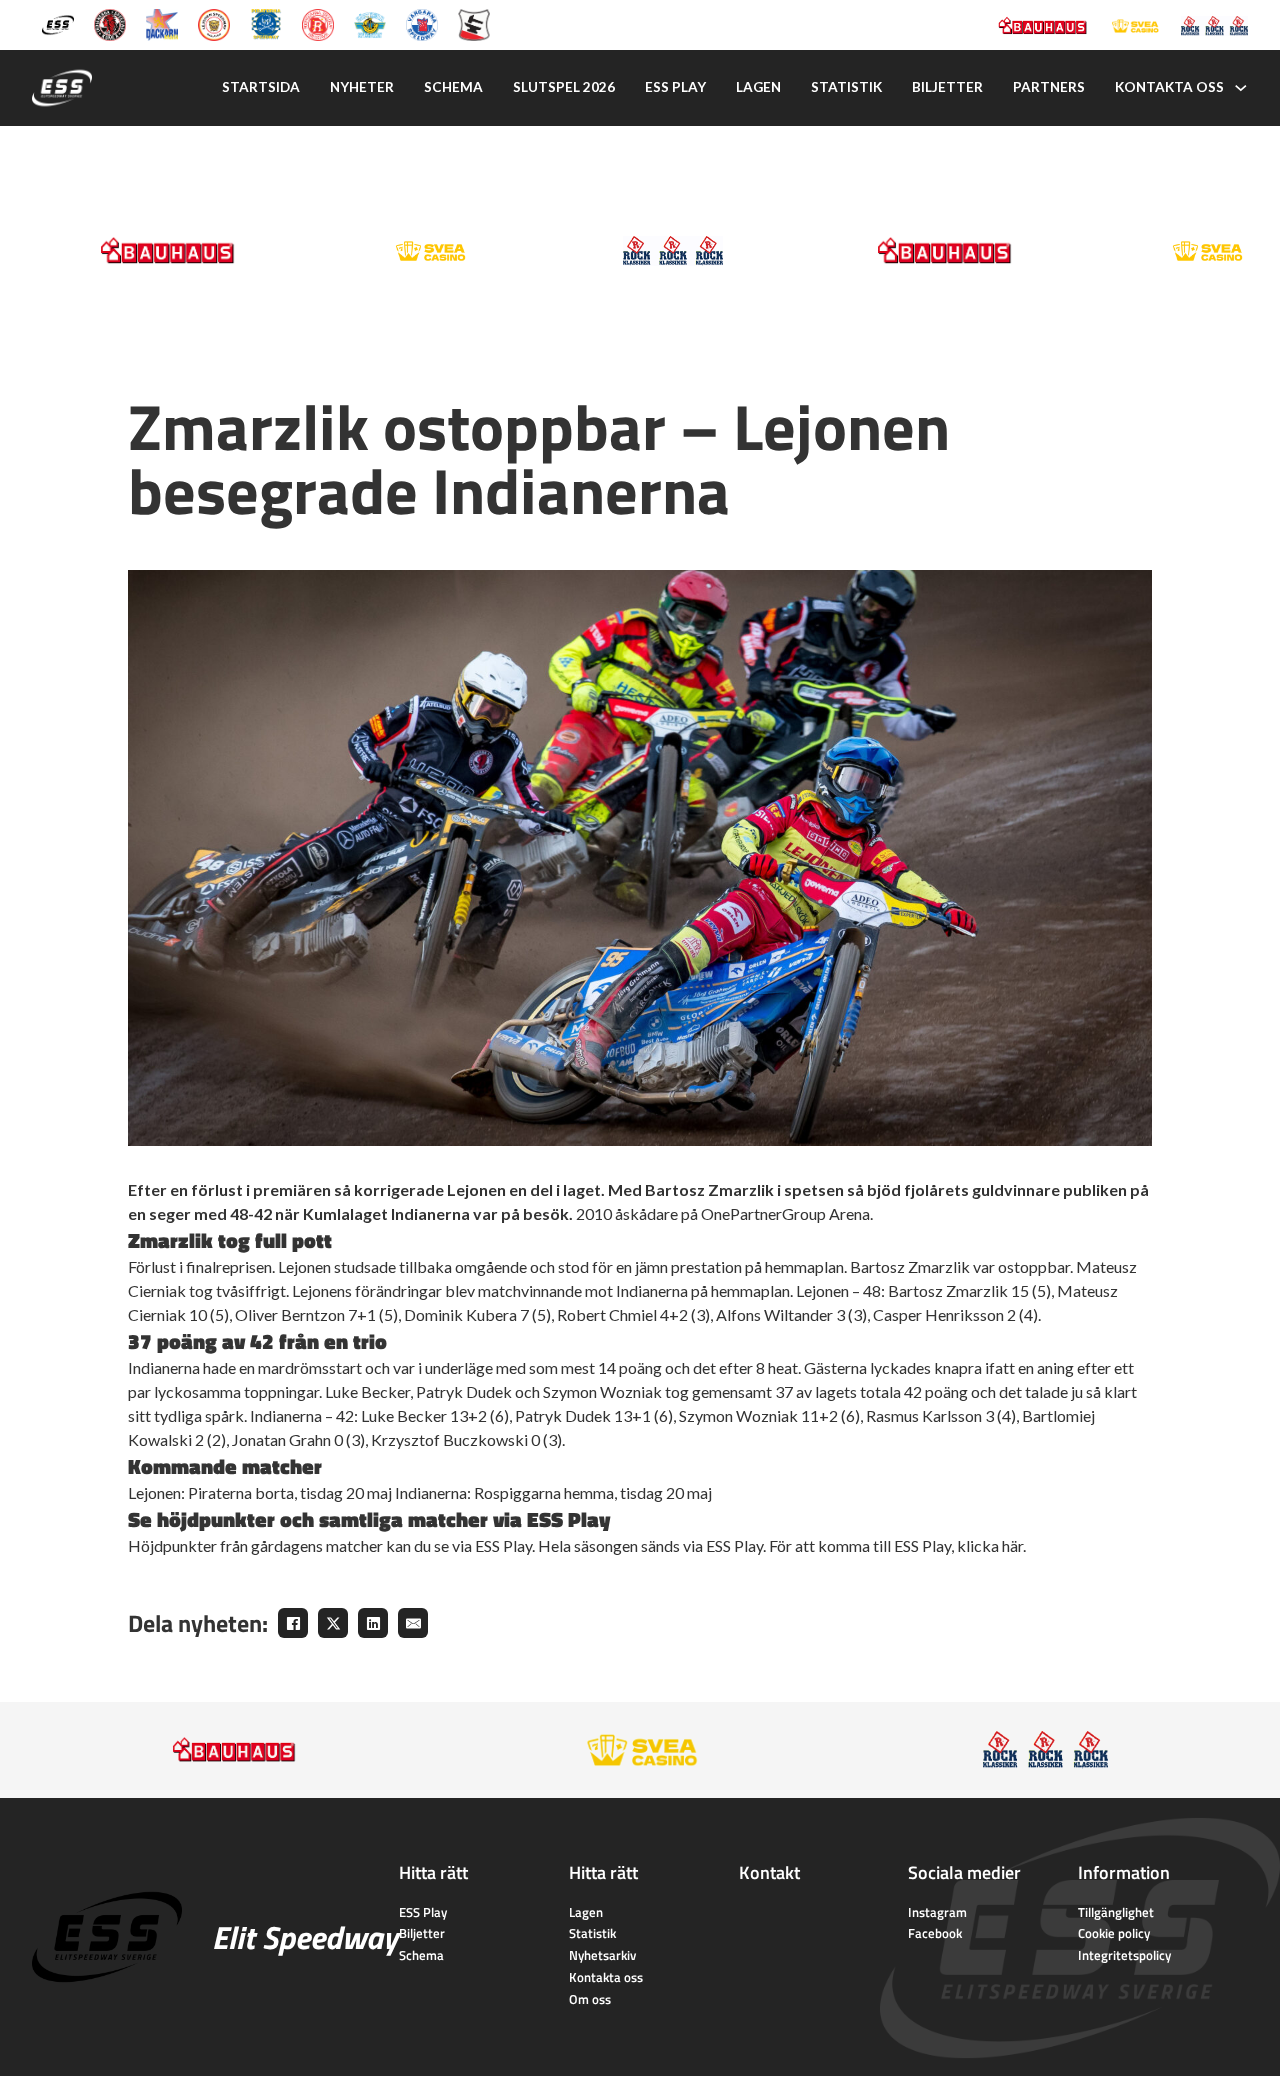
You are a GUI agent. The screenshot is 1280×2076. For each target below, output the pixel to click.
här (1012, 1545)
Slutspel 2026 (564, 87)
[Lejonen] (214, 23)
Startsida (261, 87)
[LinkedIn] (373, 1623)
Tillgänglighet (1116, 1912)
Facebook (935, 1933)
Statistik (846, 87)
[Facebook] (293, 1623)
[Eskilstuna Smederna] (474, 23)
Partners (1049, 87)
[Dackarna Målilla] (162, 23)
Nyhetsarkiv (602, 1955)
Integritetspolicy (1124, 1955)
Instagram (937, 1912)
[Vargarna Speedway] (422, 23)
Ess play (675, 87)
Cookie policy (1114, 1933)
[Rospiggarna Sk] (318, 23)
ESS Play (423, 1912)
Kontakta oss (1169, 87)
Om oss (590, 1999)
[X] (333, 1623)
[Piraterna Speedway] (266, 23)
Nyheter (362, 87)
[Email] (413, 1623)
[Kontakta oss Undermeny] (1241, 88)
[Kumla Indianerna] (110, 23)
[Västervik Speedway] (370, 23)
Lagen (758, 87)
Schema (453, 87)
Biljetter (947, 87)
